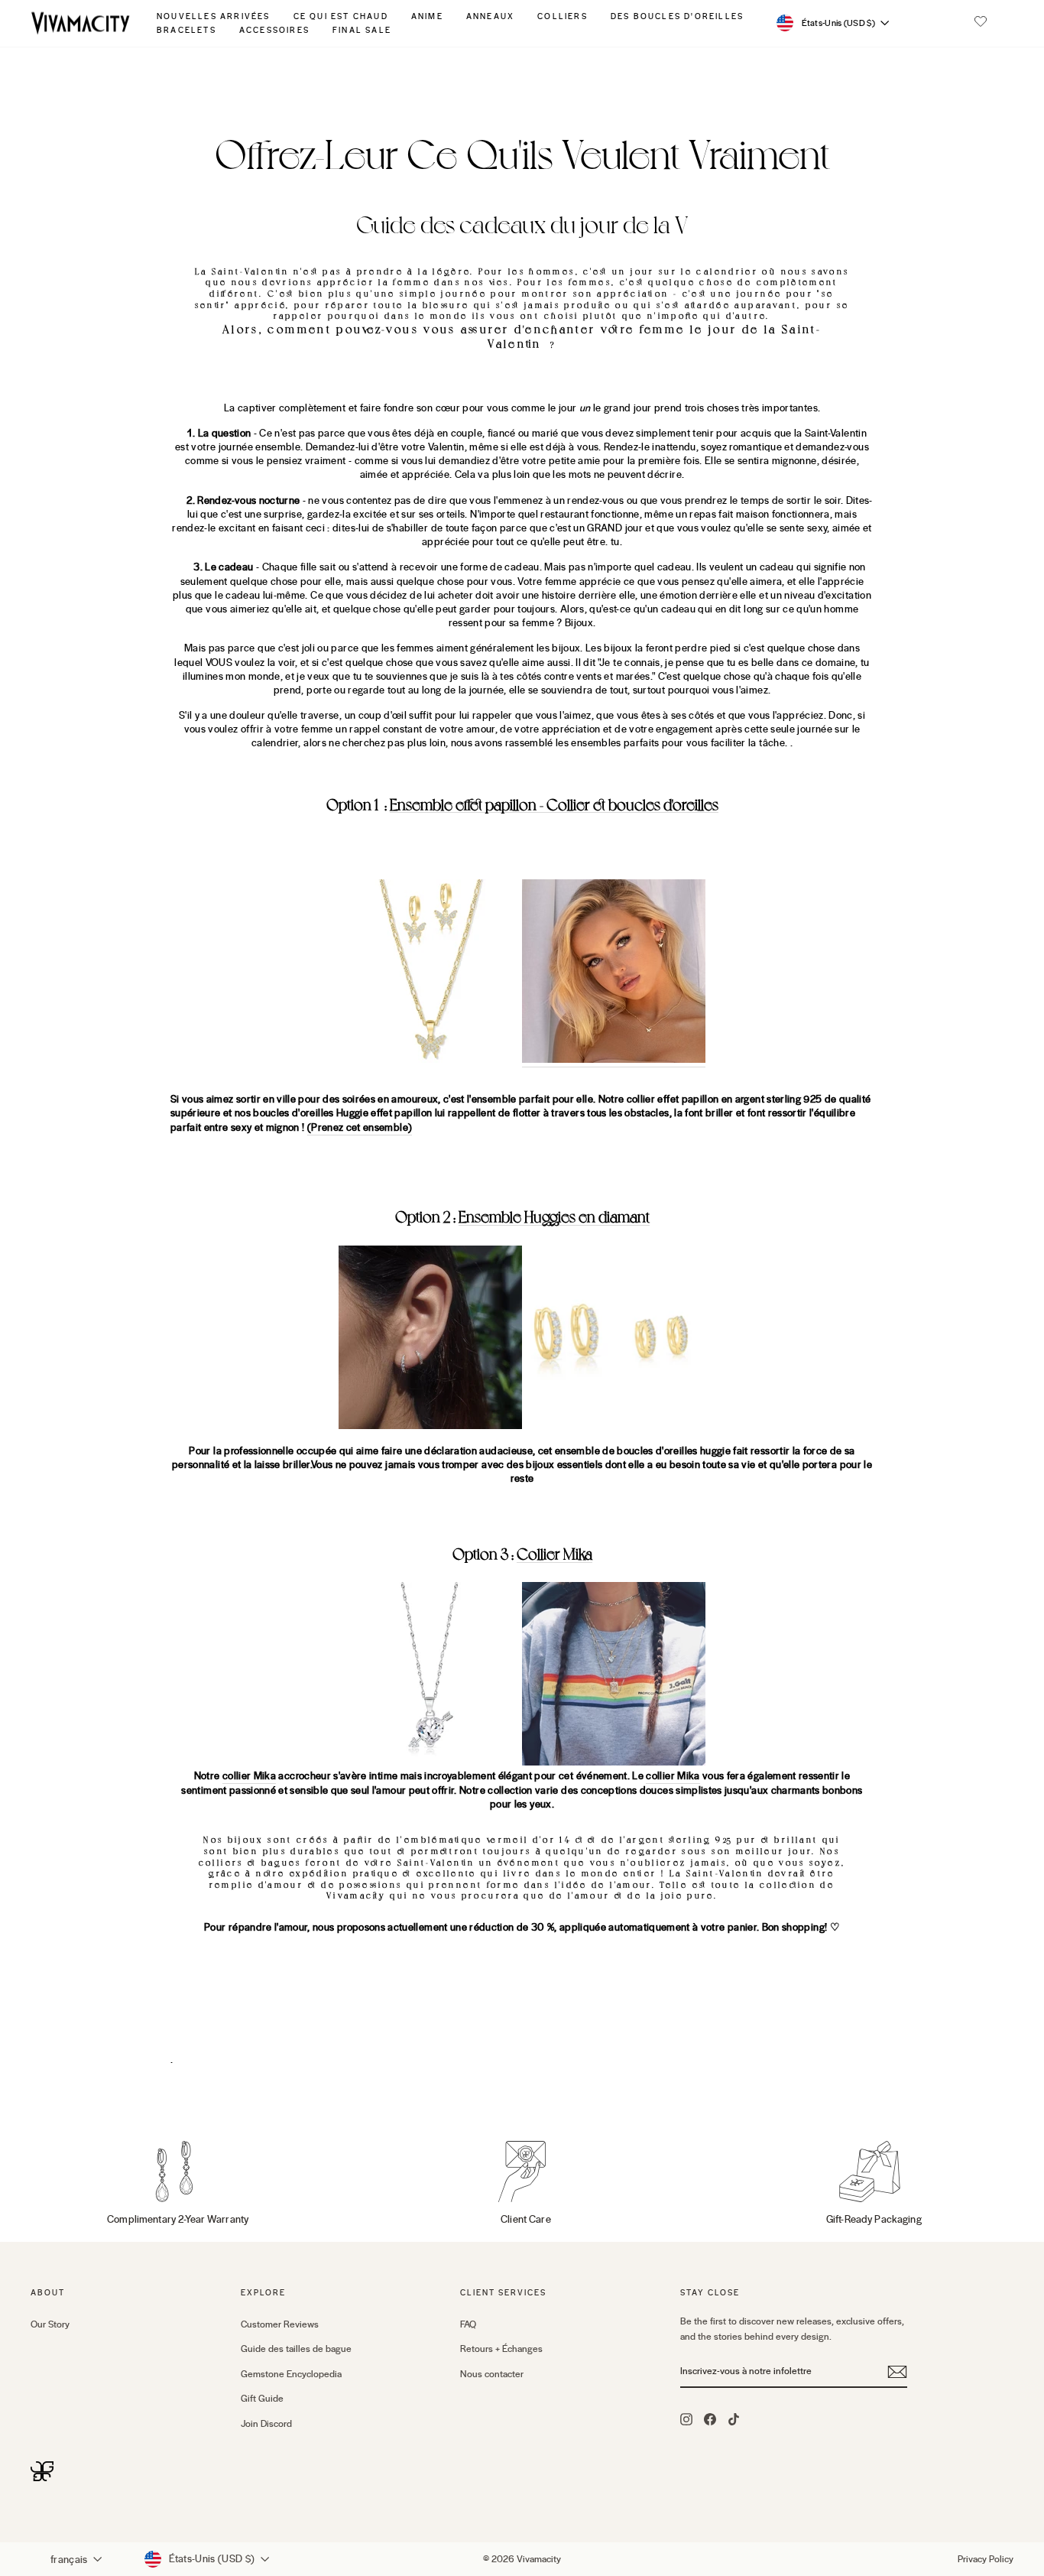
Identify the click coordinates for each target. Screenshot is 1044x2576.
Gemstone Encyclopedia (291, 2374)
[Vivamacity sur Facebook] (710, 2418)
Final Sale (362, 30)
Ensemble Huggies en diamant (554, 1217)
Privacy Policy (986, 2559)
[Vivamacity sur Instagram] (686, 2418)
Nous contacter (492, 2374)
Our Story (50, 2324)
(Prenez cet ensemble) (360, 1128)
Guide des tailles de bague (296, 2349)
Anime (427, 16)
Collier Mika (554, 1554)
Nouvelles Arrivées (214, 16)
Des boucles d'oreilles (677, 16)
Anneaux (490, 16)
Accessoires (274, 30)
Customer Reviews (280, 2324)
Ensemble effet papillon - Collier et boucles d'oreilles (554, 805)
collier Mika (249, 1776)
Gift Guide (262, 2399)
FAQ (468, 2324)
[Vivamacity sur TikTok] (734, 2418)
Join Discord (266, 2424)
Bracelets (186, 30)
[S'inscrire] (897, 2372)
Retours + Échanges (501, 2349)
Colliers (563, 16)
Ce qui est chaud (341, 16)
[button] (981, 23)
